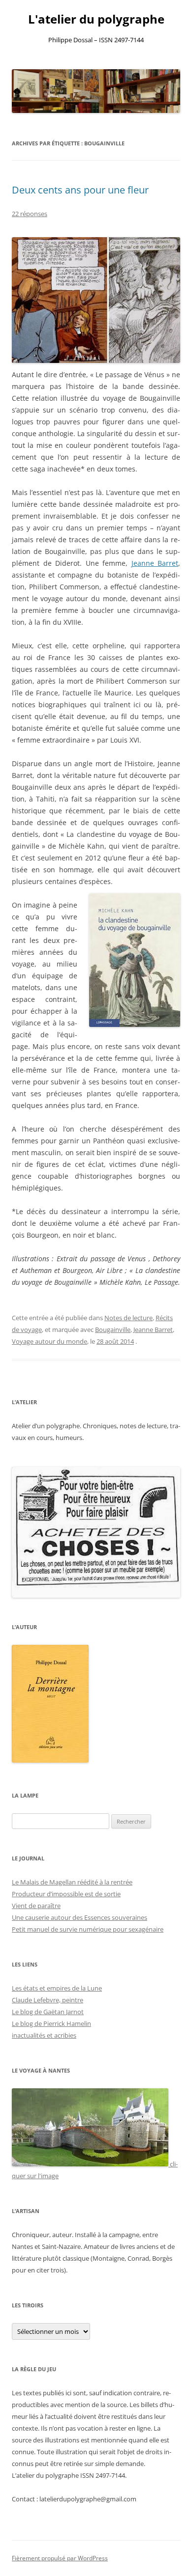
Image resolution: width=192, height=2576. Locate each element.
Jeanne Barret (155, 563)
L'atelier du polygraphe (96, 19)
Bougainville (113, 1330)
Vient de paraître (36, 1906)
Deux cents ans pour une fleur (80, 190)
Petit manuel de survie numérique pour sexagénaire (88, 1929)
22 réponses (30, 214)
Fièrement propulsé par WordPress (60, 2558)
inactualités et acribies (44, 2035)
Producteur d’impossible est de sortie (66, 1894)
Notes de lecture (128, 1318)
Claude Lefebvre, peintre (48, 2000)
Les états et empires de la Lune (57, 1988)
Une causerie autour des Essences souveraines (80, 1917)
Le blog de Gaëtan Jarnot (48, 2012)
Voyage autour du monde (49, 1341)
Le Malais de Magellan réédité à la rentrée (72, 1882)
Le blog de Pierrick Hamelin (51, 2023)
